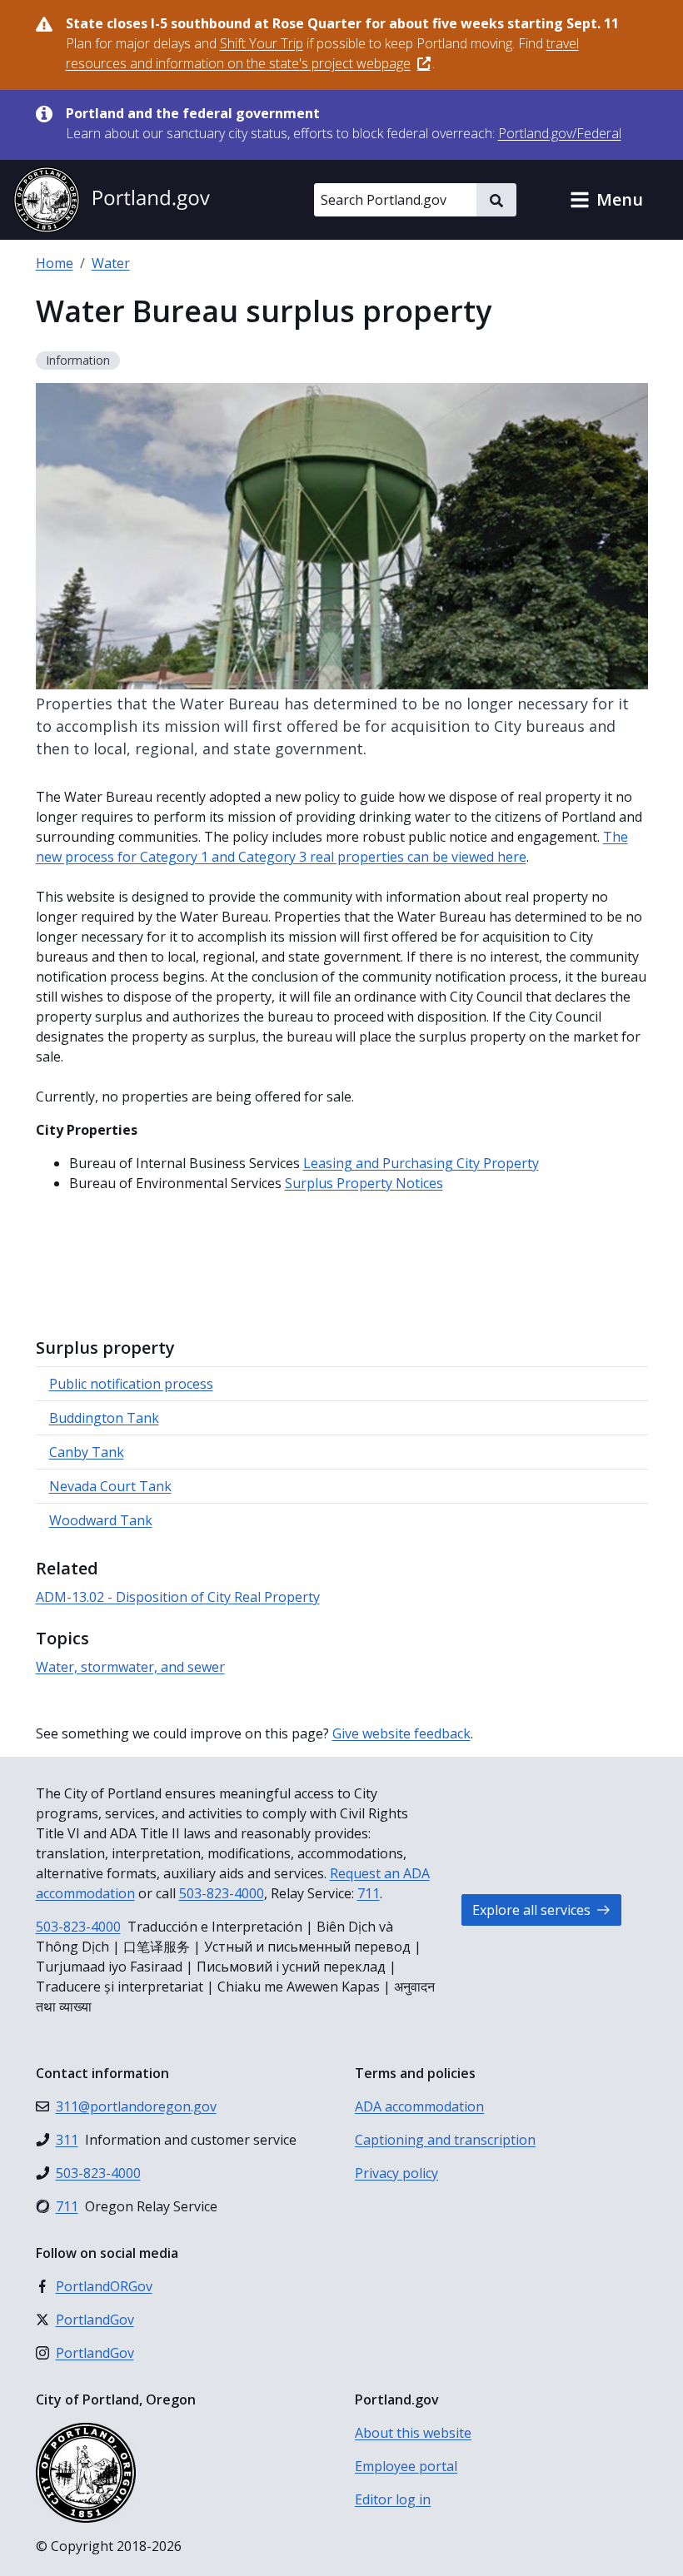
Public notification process (131, 1384)
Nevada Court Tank (110, 1486)
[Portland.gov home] (112, 200)
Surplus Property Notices (364, 1183)
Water (111, 263)
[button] (606, 200)
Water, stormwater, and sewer (130, 1667)
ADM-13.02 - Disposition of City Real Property (178, 1597)
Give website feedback (401, 1733)
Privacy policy (396, 2173)
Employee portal (406, 2466)
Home (55, 263)
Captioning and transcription (445, 2140)
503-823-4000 (222, 1893)
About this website (413, 2433)
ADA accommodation (419, 2106)
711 (369, 1893)
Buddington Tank (104, 1418)
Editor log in (393, 2499)
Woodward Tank (101, 1520)
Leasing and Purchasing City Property (421, 1163)
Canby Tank (87, 1452)
